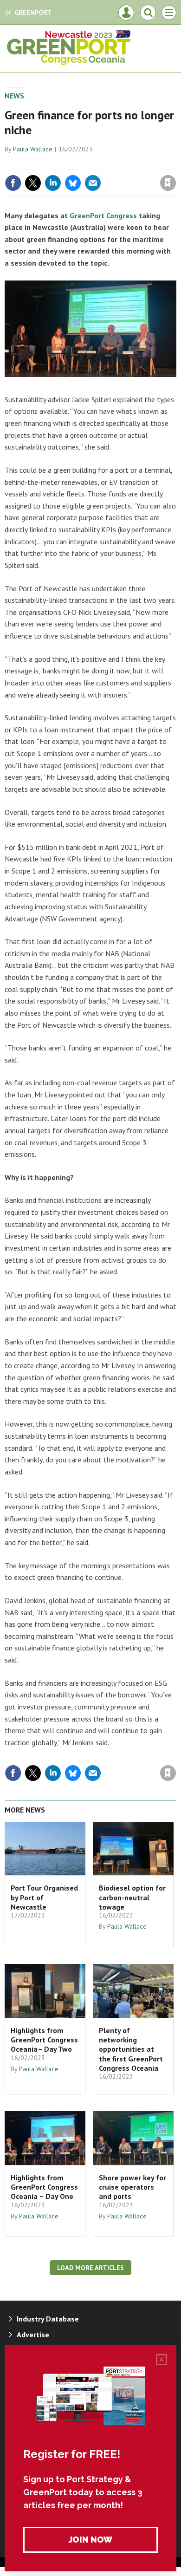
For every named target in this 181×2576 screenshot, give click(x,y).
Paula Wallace (33, 149)
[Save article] (168, 183)
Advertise (33, 2335)
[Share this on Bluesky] (73, 183)
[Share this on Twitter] (33, 183)
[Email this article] (93, 183)
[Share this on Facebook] (13, 183)
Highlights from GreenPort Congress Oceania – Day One (44, 2187)
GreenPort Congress (103, 215)
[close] (175, 163)
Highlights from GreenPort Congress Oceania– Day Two (44, 2040)
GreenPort (33, 13)
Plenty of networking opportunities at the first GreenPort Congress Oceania (131, 2049)
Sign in (58, 163)
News (14, 96)
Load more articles (90, 2268)
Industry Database (48, 2319)
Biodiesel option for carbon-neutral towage (132, 1897)
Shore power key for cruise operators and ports (133, 2187)
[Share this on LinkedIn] (53, 183)
